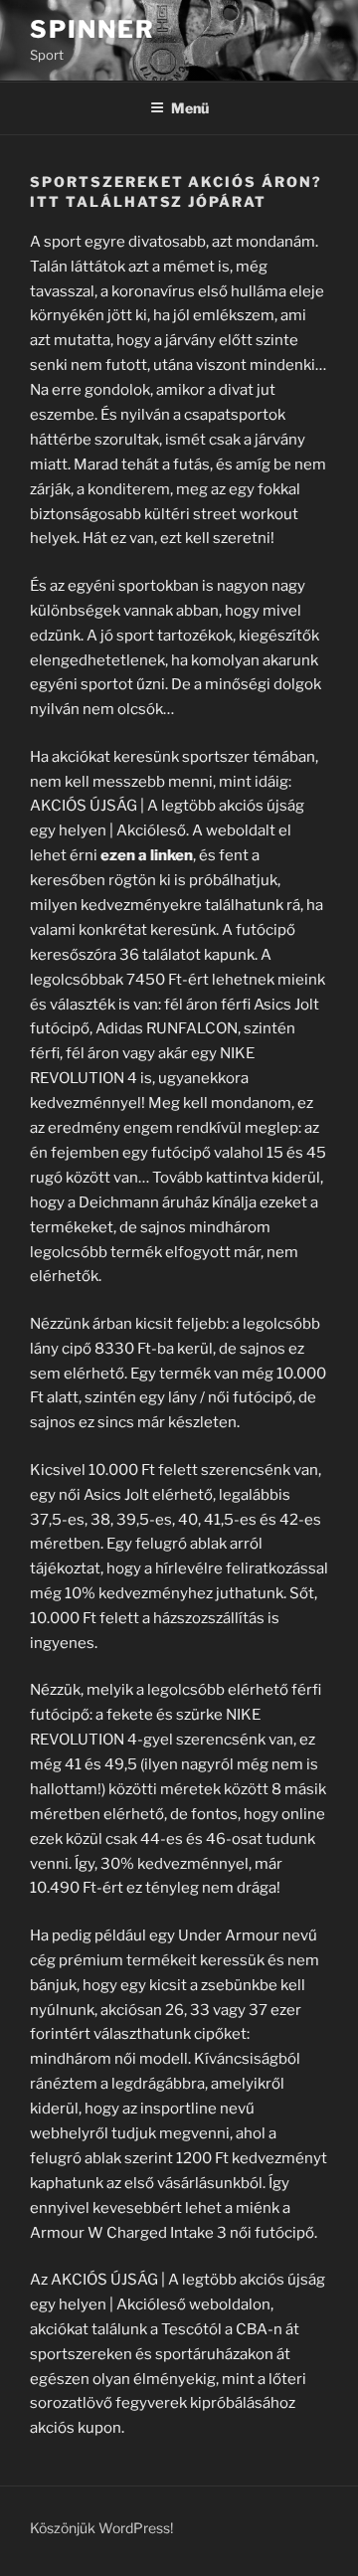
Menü (190, 108)
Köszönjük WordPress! (101, 2528)
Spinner (92, 29)
